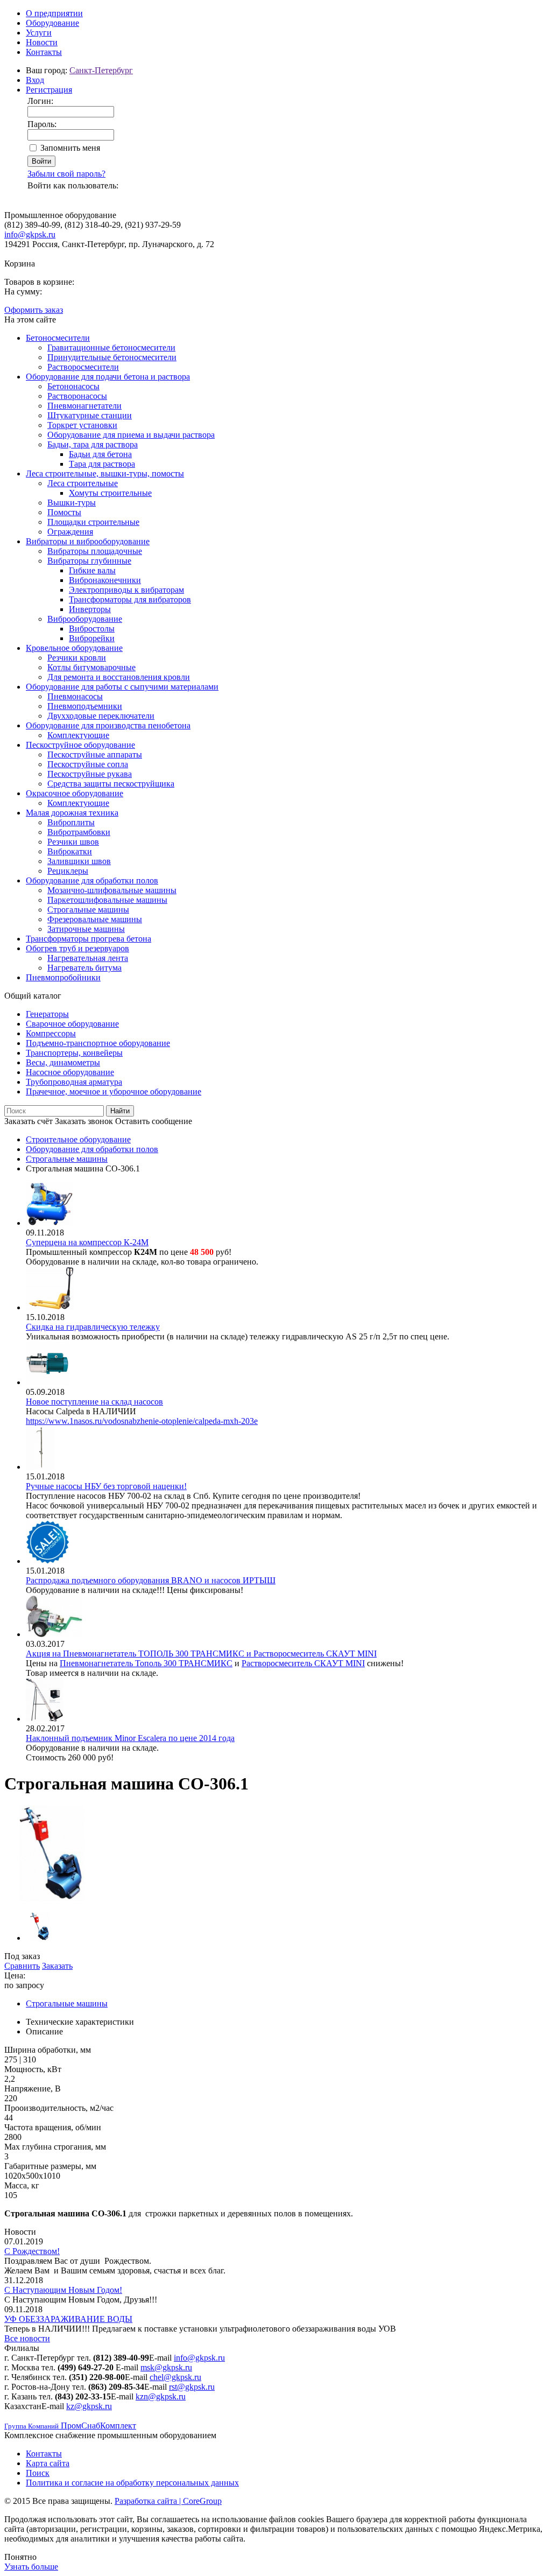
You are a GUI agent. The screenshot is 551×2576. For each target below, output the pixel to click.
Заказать (57, 1966)
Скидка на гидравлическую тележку (93, 1327)
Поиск (38, 2473)
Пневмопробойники (63, 977)
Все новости (27, 2338)
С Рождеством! (32, 2251)
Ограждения (70, 532)
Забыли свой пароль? (66, 174)
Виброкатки (70, 851)
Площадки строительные (93, 522)
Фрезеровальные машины (95, 919)
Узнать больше (31, 2567)
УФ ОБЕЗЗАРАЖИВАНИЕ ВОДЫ (68, 2319)
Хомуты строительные (110, 493)
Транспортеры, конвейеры (74, 1053)
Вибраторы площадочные (95, 551)
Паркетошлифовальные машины (107, 900)
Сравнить (22, 1966)
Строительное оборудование (78, 1139)
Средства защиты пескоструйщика (111, 784)
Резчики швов (73, 842)
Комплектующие (78, 735)
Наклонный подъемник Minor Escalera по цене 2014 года (130, 1738)
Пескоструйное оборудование (80, 745)
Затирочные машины (86, 929)
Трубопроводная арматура (74, 1082)
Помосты (64, 512)
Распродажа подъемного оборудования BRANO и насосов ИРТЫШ (151, 1580)
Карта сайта (48, 2463)
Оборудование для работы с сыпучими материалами (122, 687)
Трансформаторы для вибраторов (130, 599)
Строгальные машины (88, 910)
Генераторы (47, 1014)
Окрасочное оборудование (75, 793)
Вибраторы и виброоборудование (88, 541)
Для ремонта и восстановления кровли (119, 677)
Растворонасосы (77, 396)
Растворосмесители (83, 367)
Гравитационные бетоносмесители (111, 348)
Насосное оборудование (70, 1072)
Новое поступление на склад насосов (94, 1402)
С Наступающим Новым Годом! (63, 2290)
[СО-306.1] (52, 1898)
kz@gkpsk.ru (89, 2406)
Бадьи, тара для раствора (93, 444)
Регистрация (49, 90)
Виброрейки (92, 638)
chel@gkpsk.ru (175, 2377)
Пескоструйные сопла (88, 764)
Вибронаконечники (105, 580)
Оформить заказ (34, 310)
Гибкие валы (92, 570)
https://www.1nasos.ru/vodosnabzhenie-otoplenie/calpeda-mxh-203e (142, 1421)
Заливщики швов (79, 861)
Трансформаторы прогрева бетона (89, 939)
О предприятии (54, 13)
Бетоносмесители (58, 338)
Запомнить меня (70, 148)
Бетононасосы (73, 386)
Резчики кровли (77, 658)
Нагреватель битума (84, 968)
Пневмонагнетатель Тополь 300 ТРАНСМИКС (146, 1663)
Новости (42, 42)
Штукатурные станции (90, 415)
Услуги (39, 33)
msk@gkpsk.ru (166, 2367)
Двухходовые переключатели (101, 716)
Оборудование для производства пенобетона (108, 725)
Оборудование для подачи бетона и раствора (108, 377)
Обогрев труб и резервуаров (77, 948)
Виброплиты (71, 822)
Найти (120, 1111)
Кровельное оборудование (74, 648)
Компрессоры (51, 1033)
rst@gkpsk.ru (192, 2387)
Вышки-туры (72, 503)
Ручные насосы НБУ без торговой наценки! (106, 1486)
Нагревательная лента (88, 958)
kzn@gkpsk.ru (161, 2396)
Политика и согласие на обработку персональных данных (132, 2483)
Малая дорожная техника (72, 813)
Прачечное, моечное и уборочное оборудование (114, 1092)
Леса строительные (83, 483)
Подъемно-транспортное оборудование (98, 1043)
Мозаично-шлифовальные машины (112, 890)
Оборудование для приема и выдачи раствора (131, 435)
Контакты (44, 52)
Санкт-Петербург (101, 70)
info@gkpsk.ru (30, 234)
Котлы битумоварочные (91, 667)
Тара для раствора (102, 464)
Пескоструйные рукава (90, 774)
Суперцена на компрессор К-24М (87, 1242)
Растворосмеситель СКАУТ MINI (303, 1663)
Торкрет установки (82, 425)
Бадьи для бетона (100, 454)
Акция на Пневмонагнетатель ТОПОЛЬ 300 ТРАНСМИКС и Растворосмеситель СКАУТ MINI (201, 1654)
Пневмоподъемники (85, 706)
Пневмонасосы (75, 696)
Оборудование (52, 23)
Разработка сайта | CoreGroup (168, 2501)
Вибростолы (92, 629)
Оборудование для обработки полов (92, 880)
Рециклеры (68, 871)
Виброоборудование (85, 619)
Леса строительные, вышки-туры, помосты (105, 473)
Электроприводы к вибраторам (126, 590)
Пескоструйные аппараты (95, 754)
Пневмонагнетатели (84, 406)
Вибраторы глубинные (89, 561)
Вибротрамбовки (79, 832)
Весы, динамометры (63, 1062)
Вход (35, 80)
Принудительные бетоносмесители (112, 357)
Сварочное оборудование (72, 1024)
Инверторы (90, 609)
